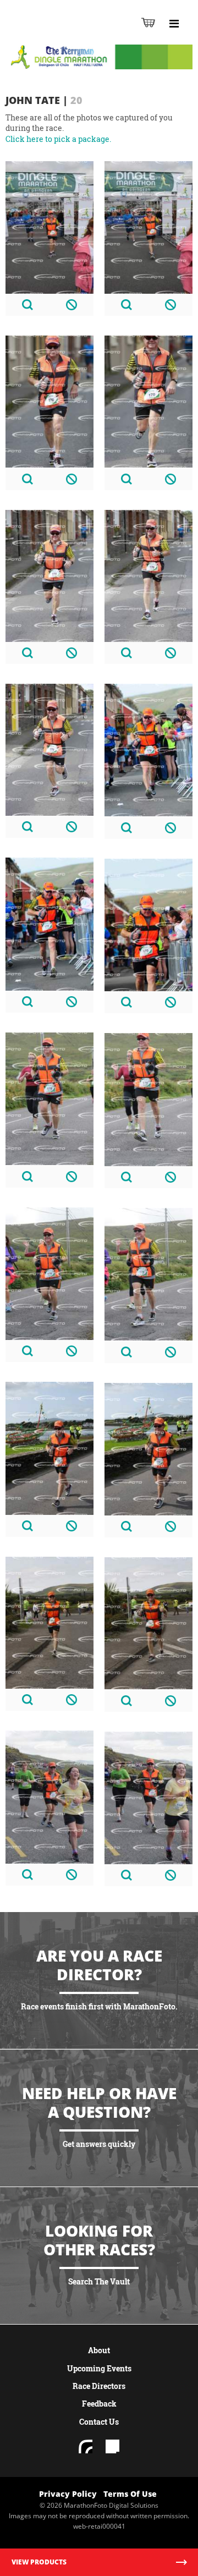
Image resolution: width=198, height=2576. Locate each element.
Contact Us (99, 2422)
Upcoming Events (99, 2368)
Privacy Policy (68, 2494)
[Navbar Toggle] (174, 24)
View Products (39, 2562)
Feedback (99, 2404)
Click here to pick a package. (58, 139)
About (99, 2350)
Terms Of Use (130, 2494)
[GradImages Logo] (63, 34)
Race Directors (99, 2386)
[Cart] (148, 22)
